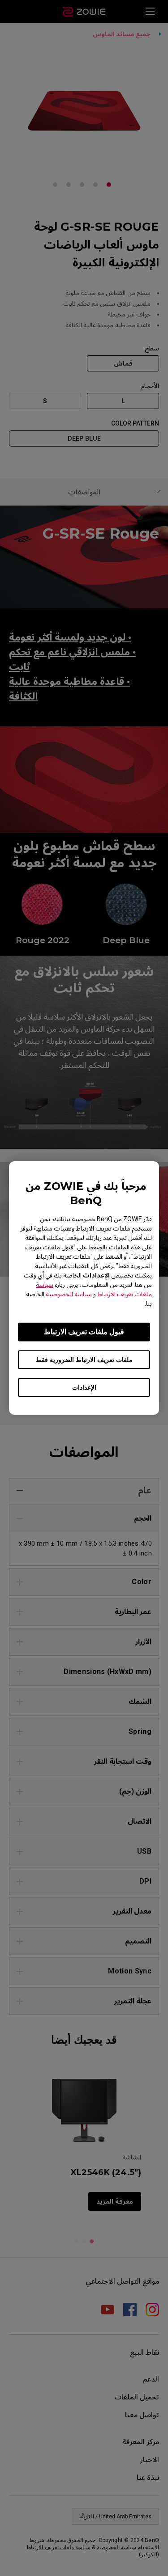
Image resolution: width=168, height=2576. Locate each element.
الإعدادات (84, 1387)
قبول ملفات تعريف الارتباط (84, 1332)
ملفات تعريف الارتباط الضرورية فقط (84, 1360)
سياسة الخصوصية (69, 1294)
